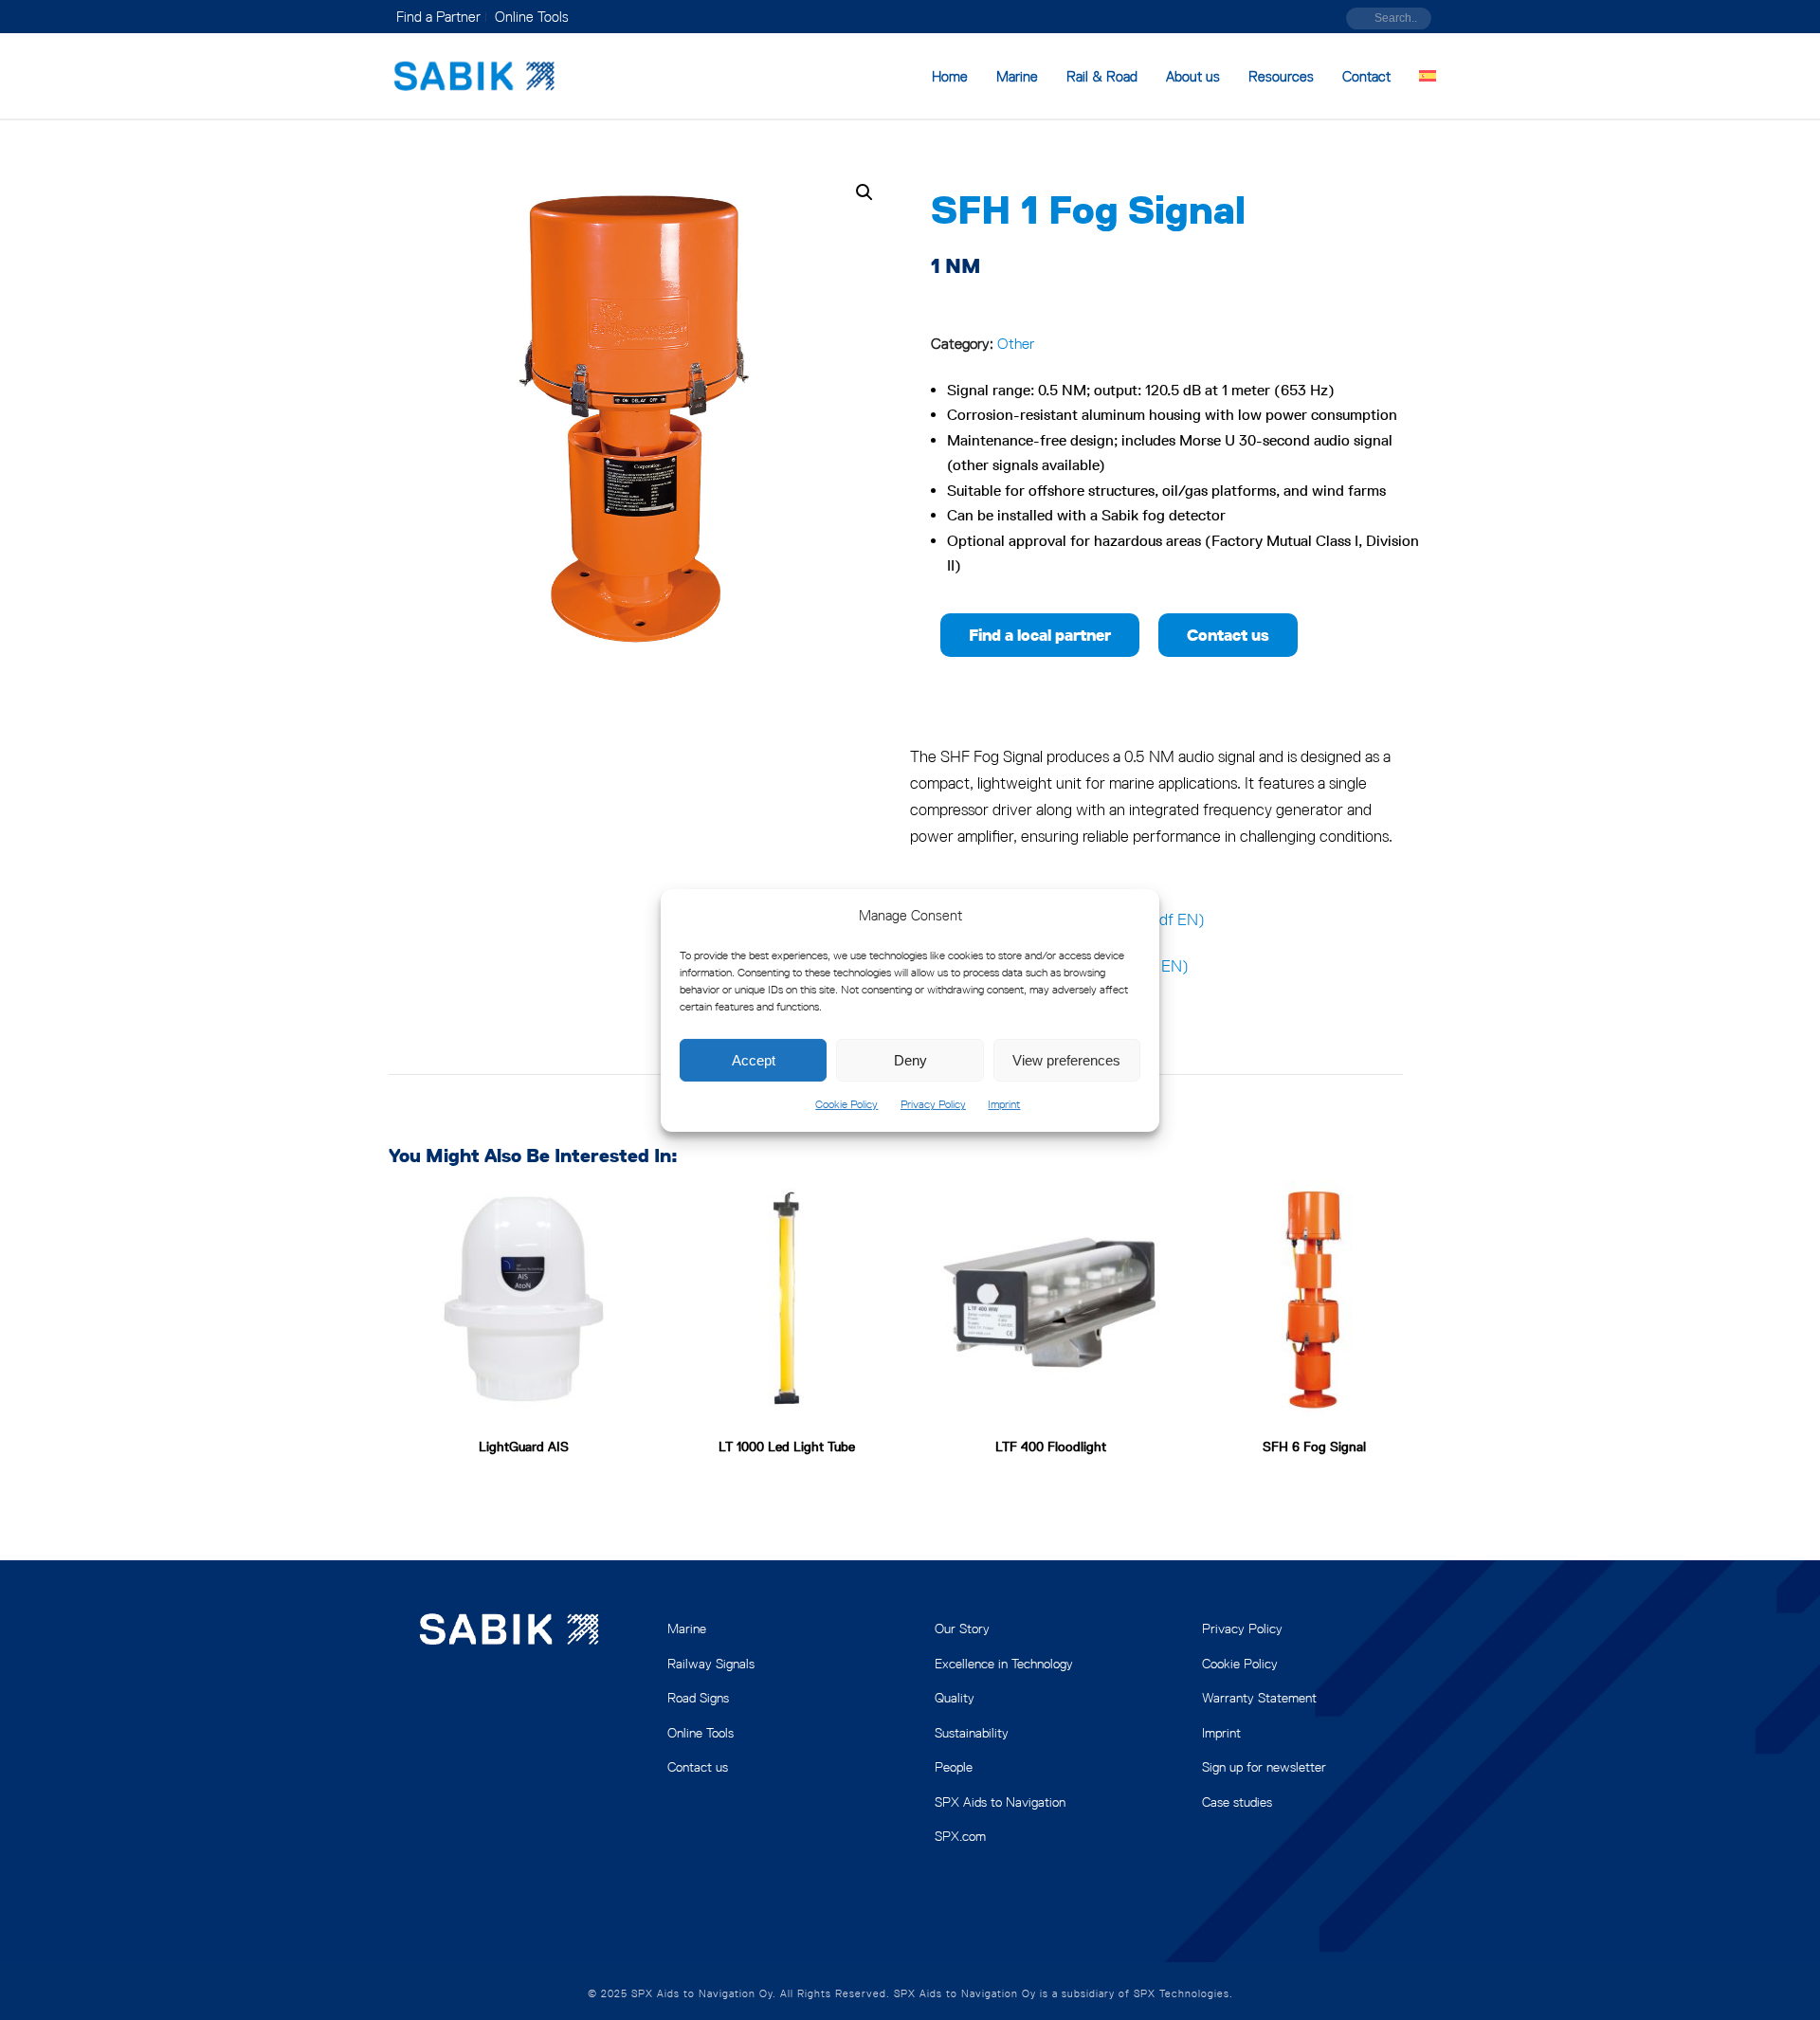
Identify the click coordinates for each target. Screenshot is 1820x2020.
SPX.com (960, 1836)
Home (950, 76)
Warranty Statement (1259, 1698)
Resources (1281, 76)
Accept (754, 1060)
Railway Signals (711, 1664)
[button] (864, 192)
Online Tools (701, 1733)
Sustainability (972, 1733)
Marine (1017, 76)
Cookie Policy (846, 1104)
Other (1016, 344)
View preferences (1066, 1060)
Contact (1366, 76)
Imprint (1004, 1104)
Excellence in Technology (1004, 1664)
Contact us (698, 1767)
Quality (955, 1698)
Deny (910, 1060)
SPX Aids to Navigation (1000, 1802)
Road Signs (698, 1698)
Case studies (1237, 1802)
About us (1193, 76)
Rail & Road (1102, 76)
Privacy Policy (933, 1104)
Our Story (962, 1629)
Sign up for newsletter (1264, 1767)
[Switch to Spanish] (1428, 77)
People (954, 1767)
